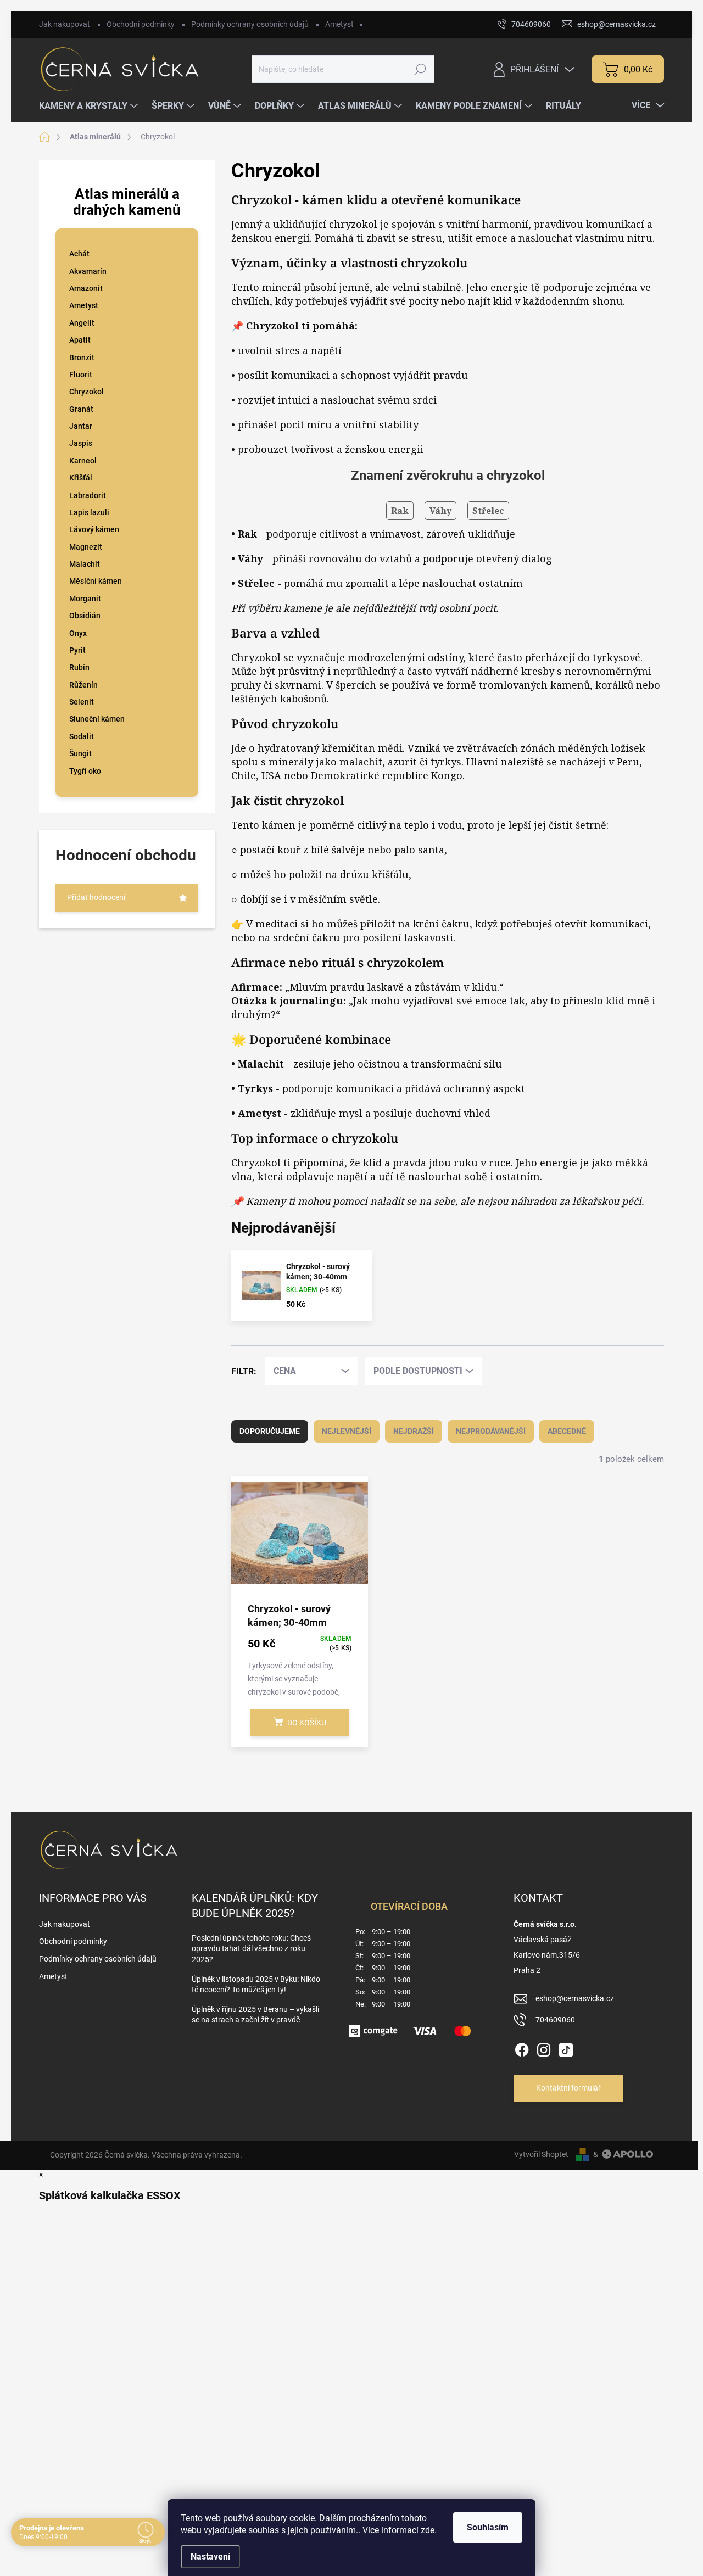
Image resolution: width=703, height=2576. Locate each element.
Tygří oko (85, 771)
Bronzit (82, 357)
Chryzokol (87, 392)
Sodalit (82, 736)
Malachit (85, 564)
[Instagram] (544, 2048)
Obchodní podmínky (141, 24)
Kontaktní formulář (568, 2088)
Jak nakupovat (65, 24)
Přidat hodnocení (96, 897)
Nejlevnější (347, 1431)
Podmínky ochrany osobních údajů (250, 24)
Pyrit (77, 650)
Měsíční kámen (96, 581)
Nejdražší (414, 1431)
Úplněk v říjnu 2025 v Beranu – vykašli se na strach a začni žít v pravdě (255, 2015)
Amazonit (86, 288)
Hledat (420, 69)
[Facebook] (522, 2048)
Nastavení (210, 2557)
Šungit (80, 753)
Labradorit (88, 495)
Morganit (85, 599)
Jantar (81, 426)
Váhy (440, 511)
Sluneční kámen (97, 719)
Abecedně (567, 1431)
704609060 (555, 2020)
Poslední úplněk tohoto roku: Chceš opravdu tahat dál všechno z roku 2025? (251, 1949)
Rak (400, 511)
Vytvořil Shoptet (541, 2154)
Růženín (83, 685)
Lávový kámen (94, 529)
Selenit (82, 702)
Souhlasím (488, 2527)
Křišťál (81, 478)
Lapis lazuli (89, 512)
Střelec (488, 511)
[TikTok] (566, 2048)
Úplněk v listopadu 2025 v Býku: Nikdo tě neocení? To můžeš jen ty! (256, 1985)
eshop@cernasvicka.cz (575, 1998)
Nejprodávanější (491, 1431)
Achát (79, 254)
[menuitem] (90, 106)
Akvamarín (88, 271)
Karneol (83, 461)
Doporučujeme (270, 1431)
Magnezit (86, 547)
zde (428, 2530)
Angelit (82, 323)
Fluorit (81, 375)
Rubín (79, 667)
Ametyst (339, 24)
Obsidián (85, 616)
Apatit (80, 340)
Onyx (78, 633)
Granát (81, 409)
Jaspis (81, 443)
